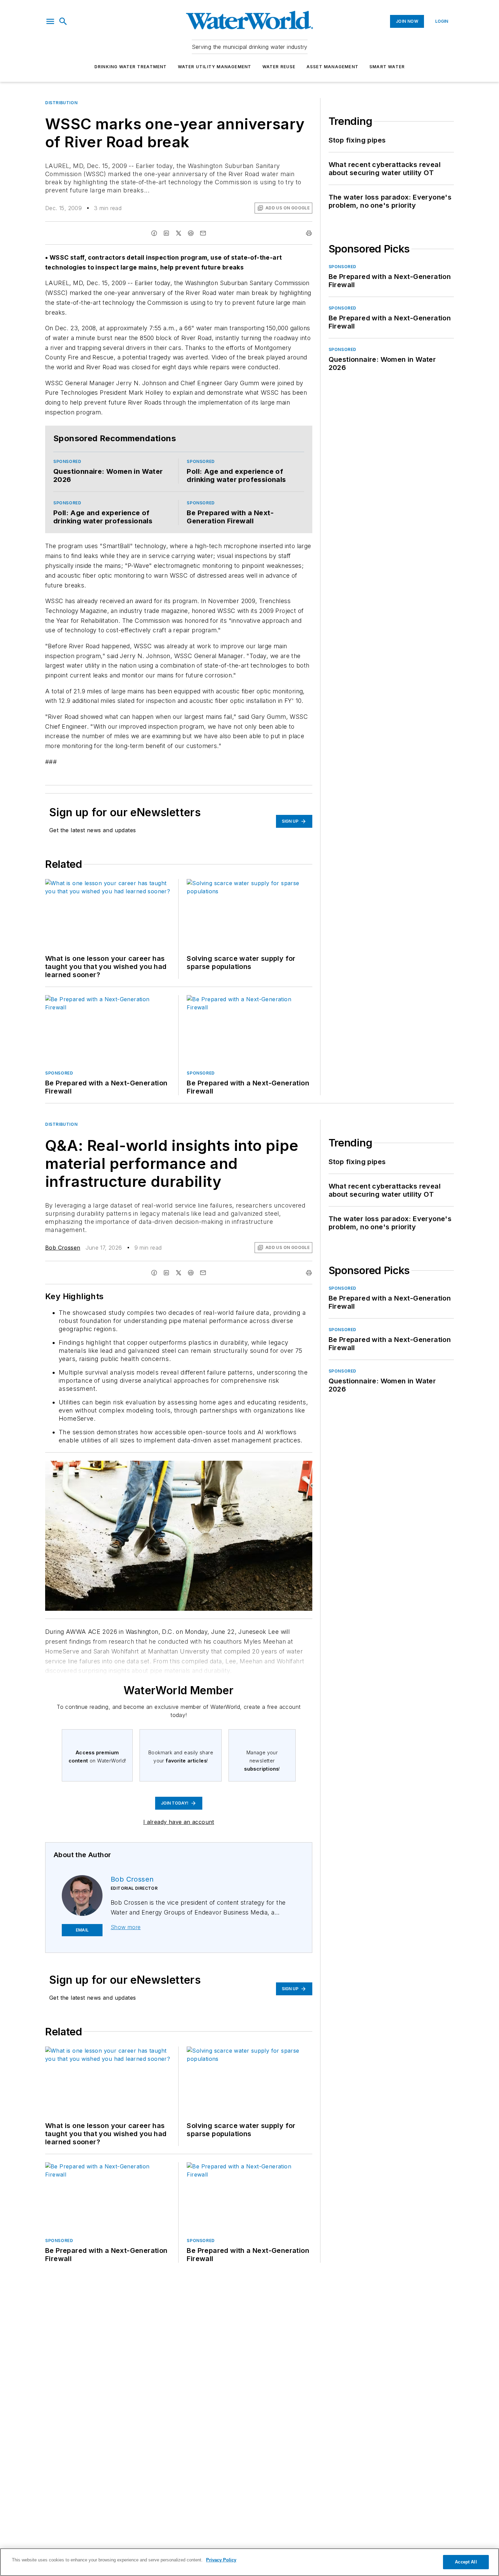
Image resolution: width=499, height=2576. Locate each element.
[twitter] (179, 233)
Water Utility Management (215, 67)
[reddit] (191, 233)
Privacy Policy (221, 2560)
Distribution (61, 103)
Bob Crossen (63, 1248)
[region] (249, 2562)
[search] (63, 21)
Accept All (466, 2562)
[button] (50, 21)
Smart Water (387, 67)
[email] (203, 233)
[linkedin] (166, 233)
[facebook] (154, 233)
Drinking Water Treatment (131, 67)
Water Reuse (279, 67)
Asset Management (332, 67)
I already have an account (179, 1822)
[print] (309, 233)
